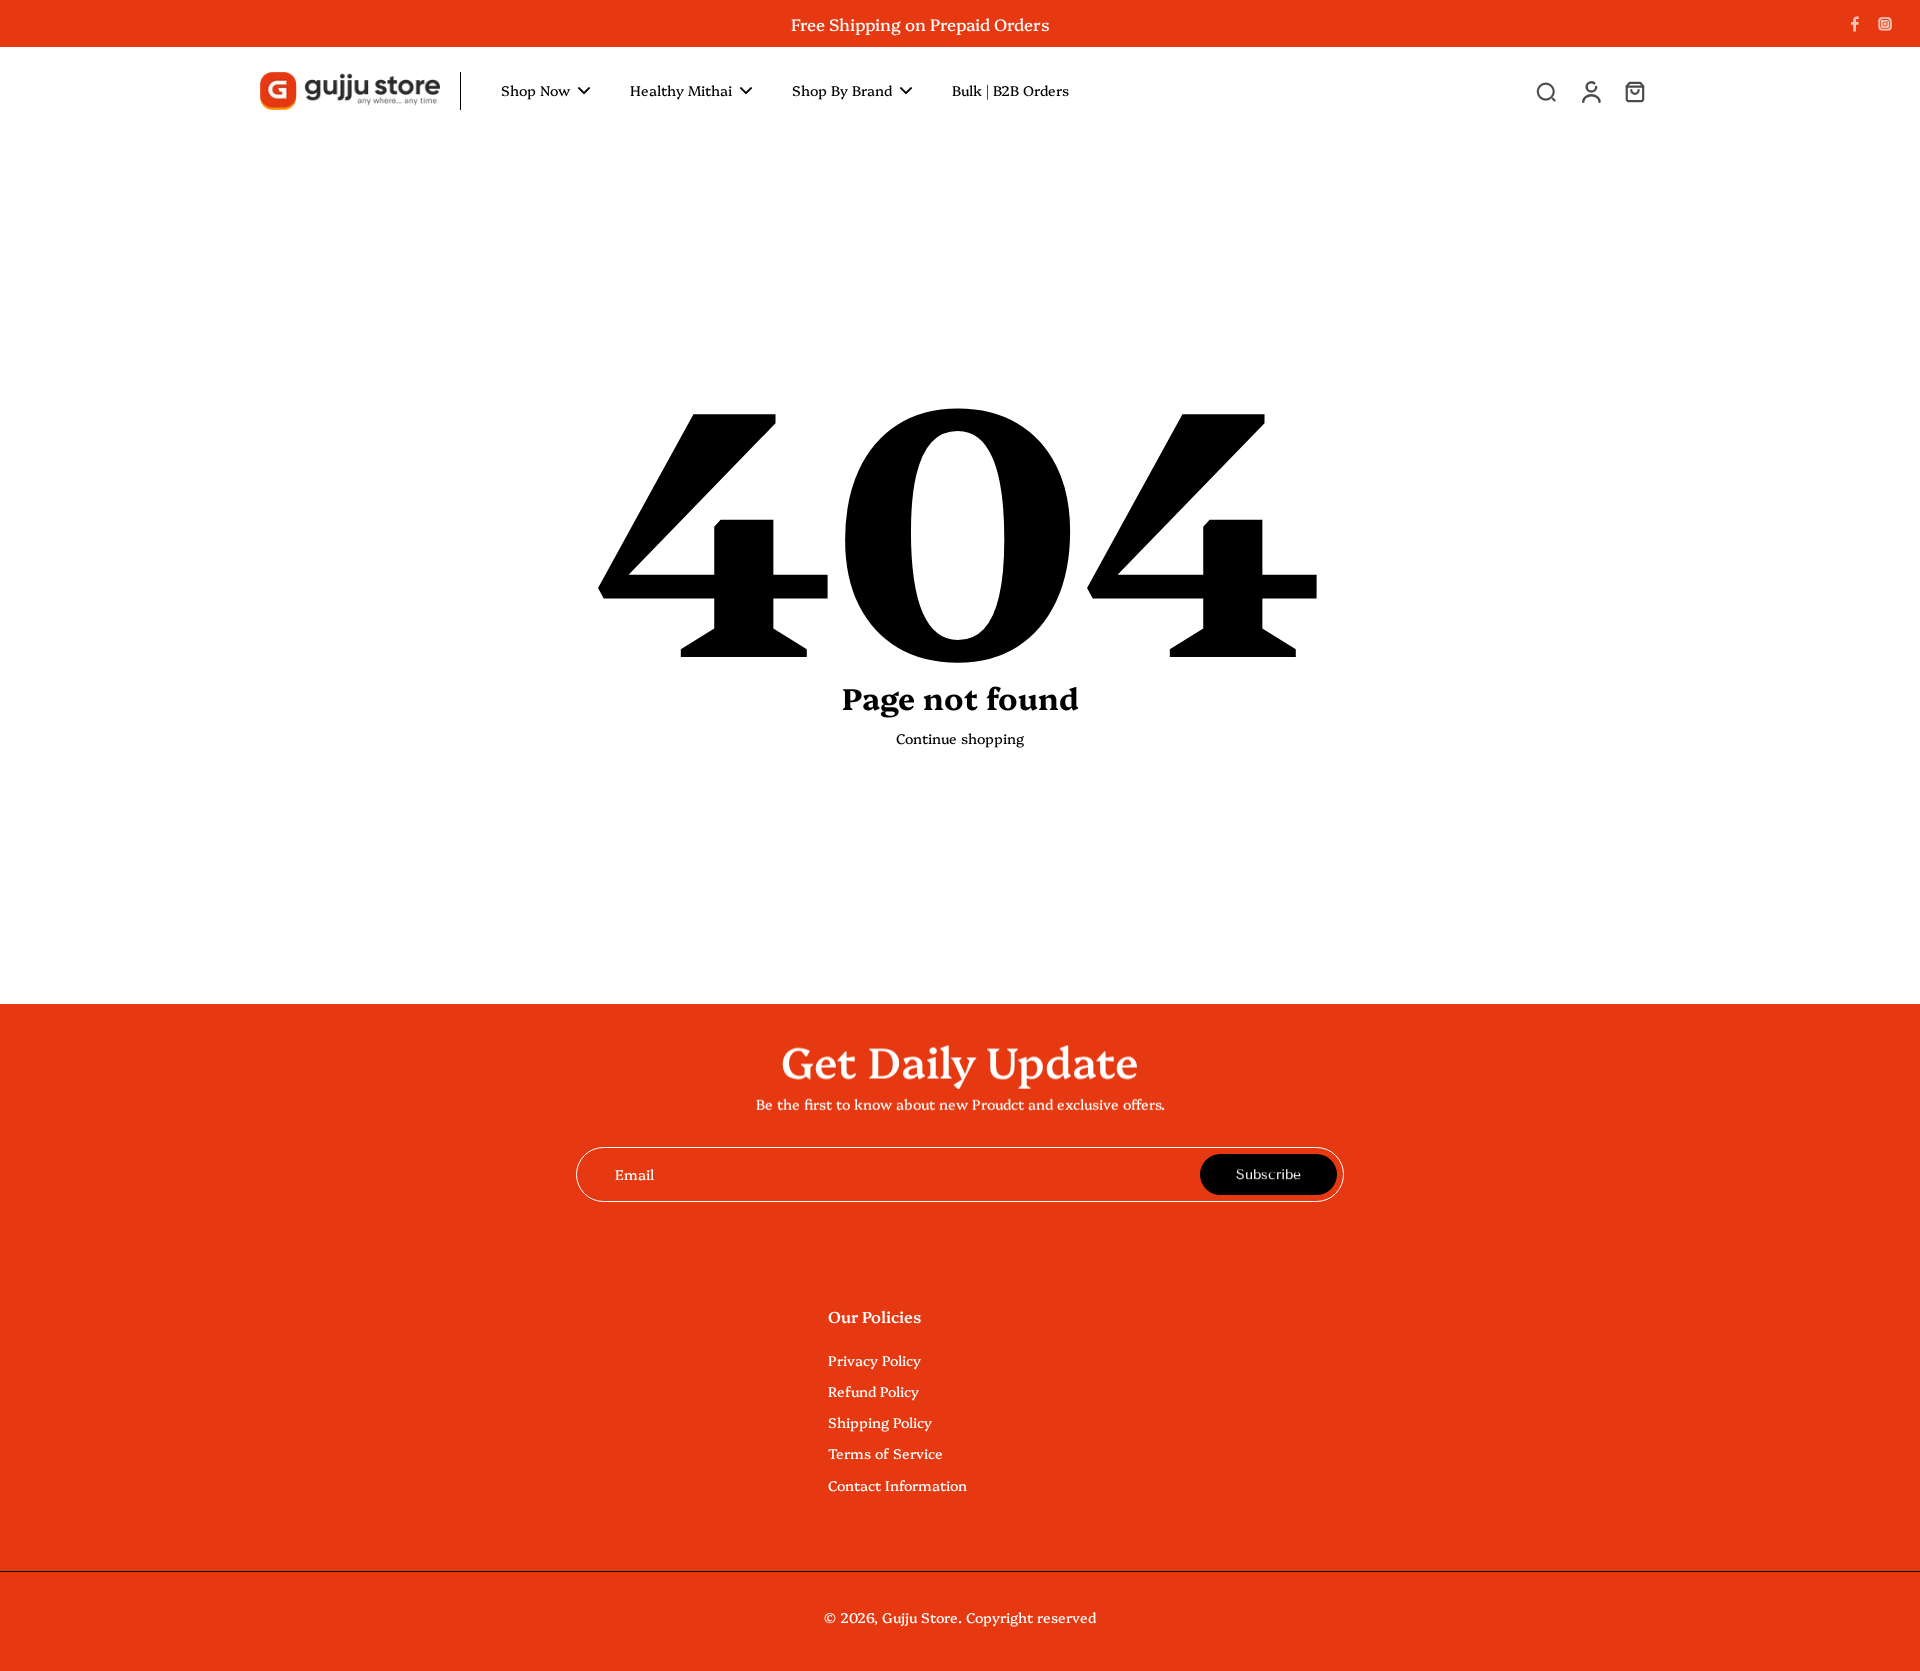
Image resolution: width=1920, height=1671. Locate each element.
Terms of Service (885, 1453)
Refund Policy (873, 1391)
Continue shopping (960, 738)
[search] (1546, 91)
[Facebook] (1855, 24)
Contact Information (897, 1485)
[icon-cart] (1634, 91)
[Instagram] (1885, 24)
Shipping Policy (880, 1422)
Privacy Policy (874, 1360)
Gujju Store (920, 1617)
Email (634, 1174)
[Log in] (1590, 91)
